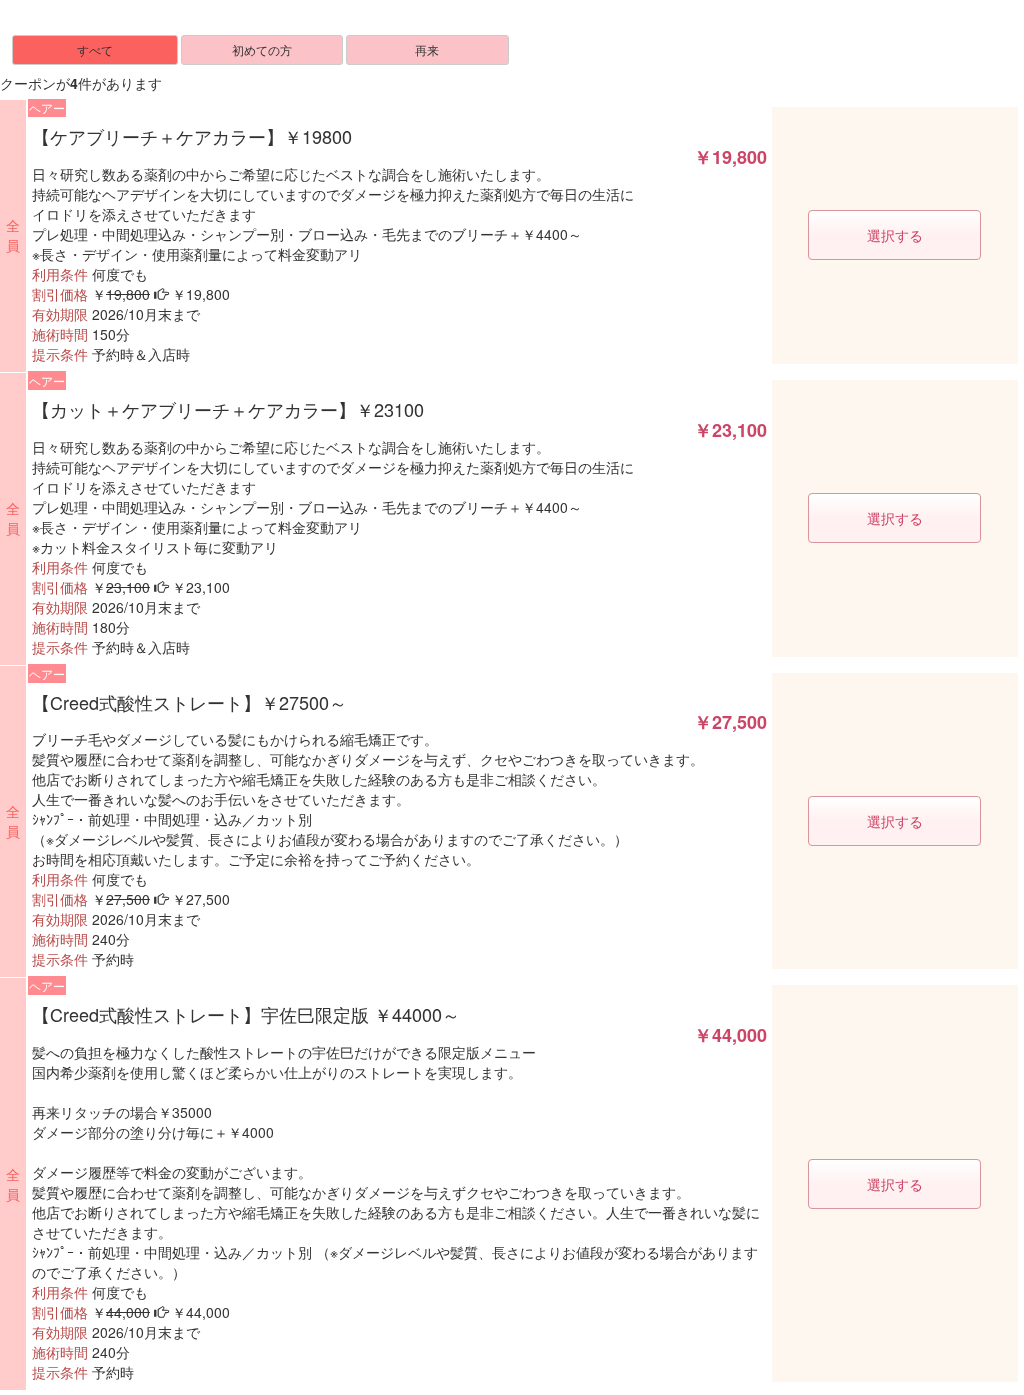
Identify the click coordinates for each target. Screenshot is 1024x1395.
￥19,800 (730, 157)
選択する (895, 235)
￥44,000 (730, 1035)
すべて (95, 49)
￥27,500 (730, 722)
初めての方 (262, 49)
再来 (427, 49)
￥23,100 (730, 430)
